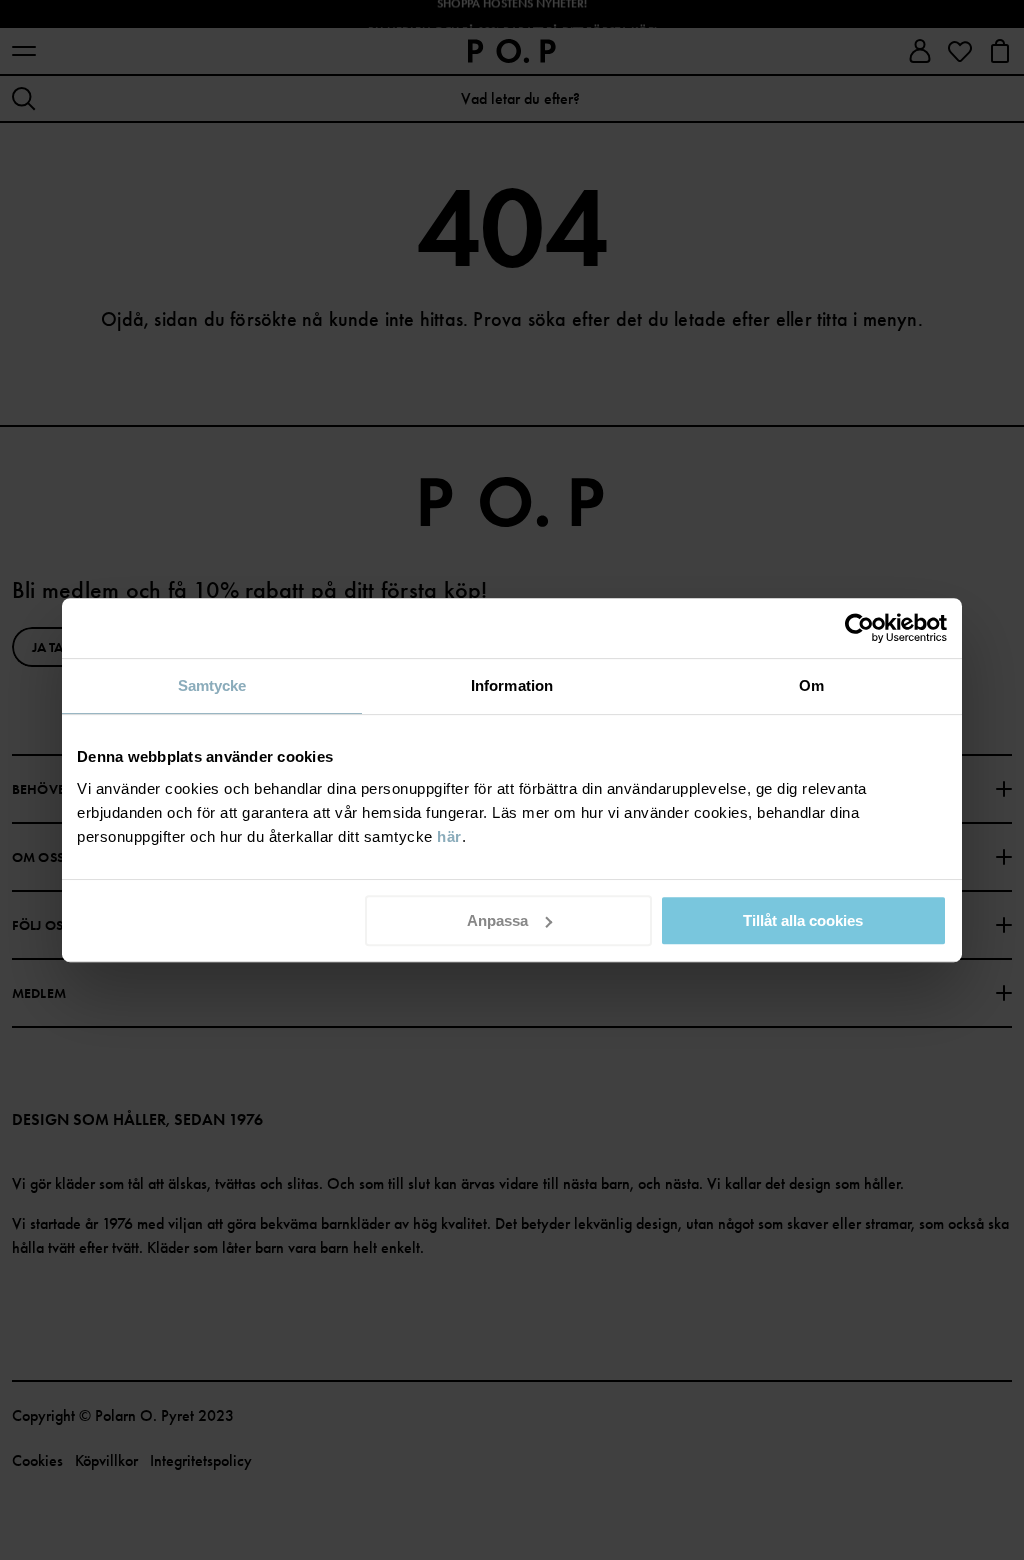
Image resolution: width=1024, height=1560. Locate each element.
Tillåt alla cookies (803, 920)
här (449, 836)
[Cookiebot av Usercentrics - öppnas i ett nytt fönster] (859, 628)
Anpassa (497, 920)
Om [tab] (811, 685)
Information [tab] (512, 685)
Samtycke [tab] (212, 685)
